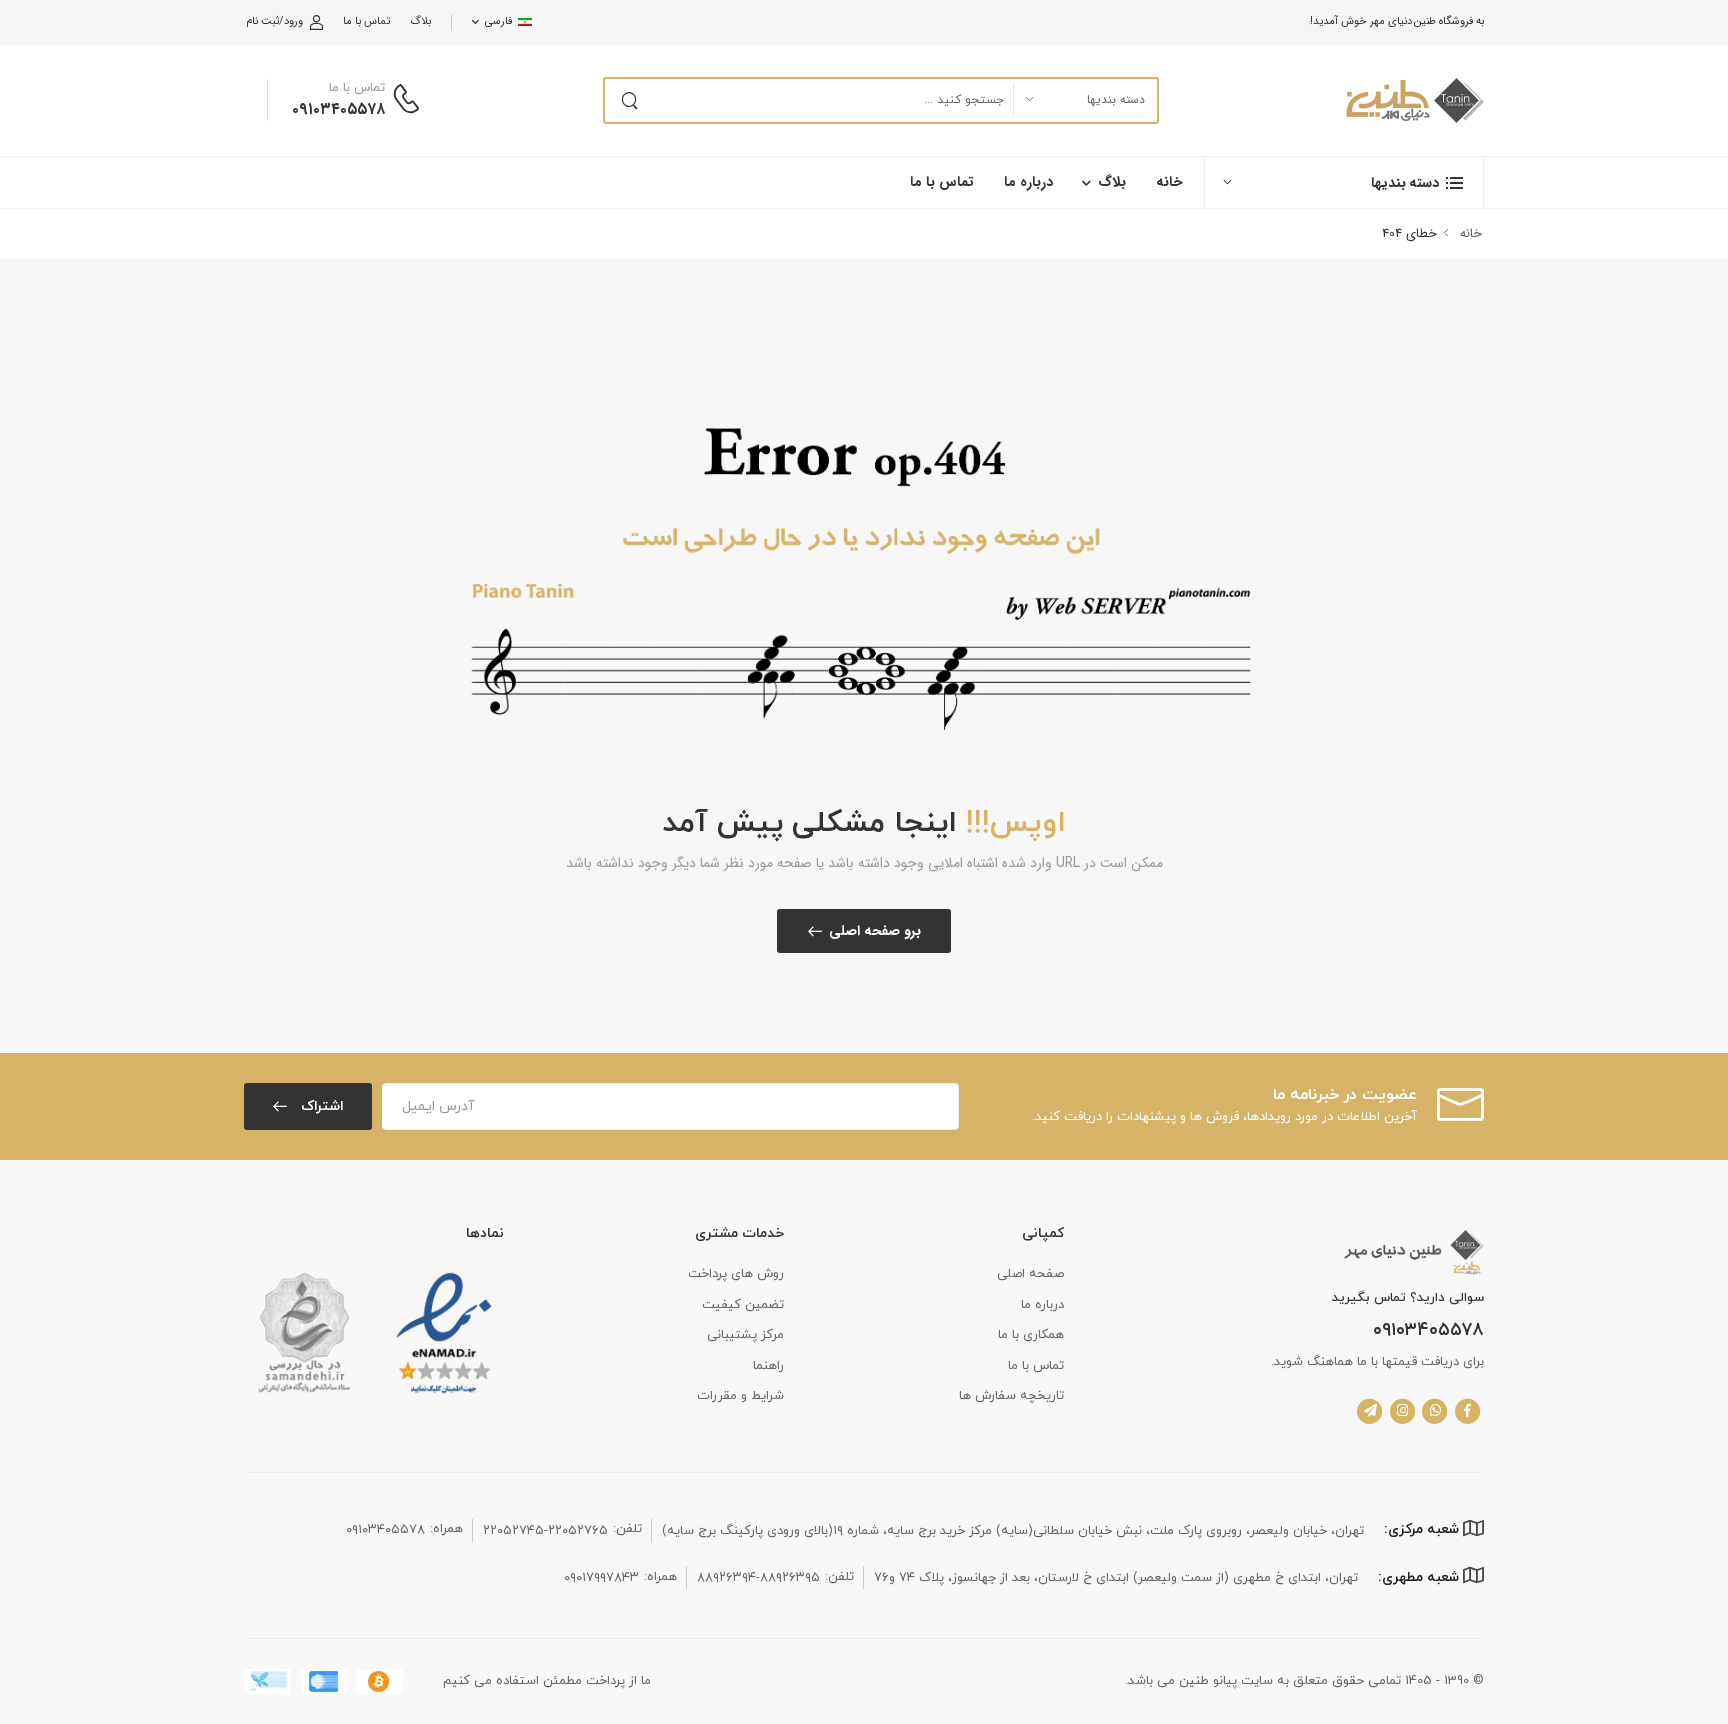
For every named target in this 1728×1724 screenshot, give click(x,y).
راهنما (768, 1366)
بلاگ (420, 21)
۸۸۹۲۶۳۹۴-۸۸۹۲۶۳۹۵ (758, 1578)
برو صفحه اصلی (875, 931)
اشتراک (320, 1106)
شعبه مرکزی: (1423, 1529)
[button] (1344, 182)
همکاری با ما (1031, 1335)
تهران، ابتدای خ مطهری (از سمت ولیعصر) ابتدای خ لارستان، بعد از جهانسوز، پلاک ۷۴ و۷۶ (1116, 1578)
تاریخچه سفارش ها (1011, 1396)
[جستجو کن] (628, 100)
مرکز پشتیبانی (745, 1335)
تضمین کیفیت (743, 1305)
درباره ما (1028, 182)
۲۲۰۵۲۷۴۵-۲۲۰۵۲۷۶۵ (545, 1531)
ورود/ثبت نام (274, 21)
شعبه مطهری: (1420, 1577)
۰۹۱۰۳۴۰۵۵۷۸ (338, 109)
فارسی (498, 21)
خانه (1169, 182)
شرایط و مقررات (740, 1396)
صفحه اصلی (1030, 1274)
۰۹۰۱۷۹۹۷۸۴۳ (601, 1578)
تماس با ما (366, 21)
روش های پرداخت (736, 1274)
